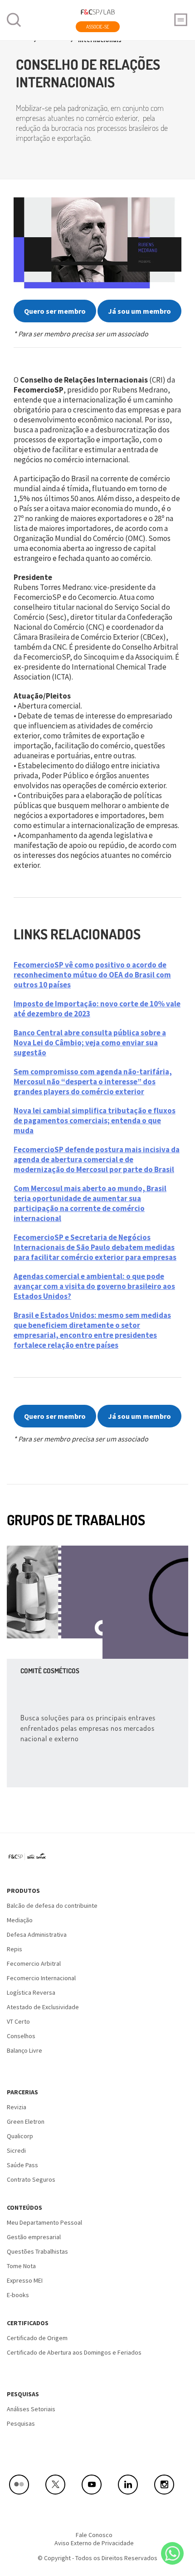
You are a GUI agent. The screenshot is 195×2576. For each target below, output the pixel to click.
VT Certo (18, 2021)
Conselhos (21, 2036)
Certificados (28, 2323)
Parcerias (22, 2092)
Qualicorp (20, 2136)
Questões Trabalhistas (37, 2251)
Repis (15, 1949)
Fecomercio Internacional (41, 1978)
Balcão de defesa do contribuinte (52, 1906)
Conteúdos (24, 2207)
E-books (18, 2295)
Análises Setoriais (31, 2409)
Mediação (20, 1920)
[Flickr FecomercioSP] (25, 2485)
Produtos (23, 1891)
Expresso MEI (25, 2280)
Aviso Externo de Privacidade (94, 2543)
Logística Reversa (31, 1992)
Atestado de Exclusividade (43, 2007)
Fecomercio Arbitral (34, 1963)
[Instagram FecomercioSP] (170, 2485)
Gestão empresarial (34, 2237)
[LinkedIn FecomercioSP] (134, 2485)
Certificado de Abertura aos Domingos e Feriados (74, 2352)
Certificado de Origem (37, 2338)
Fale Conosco (94, 2535)
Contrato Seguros (31, 2179)
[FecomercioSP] (31, 1860)
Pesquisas (23, 2394)
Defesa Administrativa (37, 1934)
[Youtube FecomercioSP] (97, 2485)
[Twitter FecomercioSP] (61, 2485)
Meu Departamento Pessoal (44, 2222)
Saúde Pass (22, 2165)
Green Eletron (26, 2121)
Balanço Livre (24, 2050)
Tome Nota (21, 2266)
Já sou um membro (139, 311)
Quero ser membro (55, 311)
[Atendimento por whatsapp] (172, 2553)
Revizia (17, 2107)
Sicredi (16, 2150)
